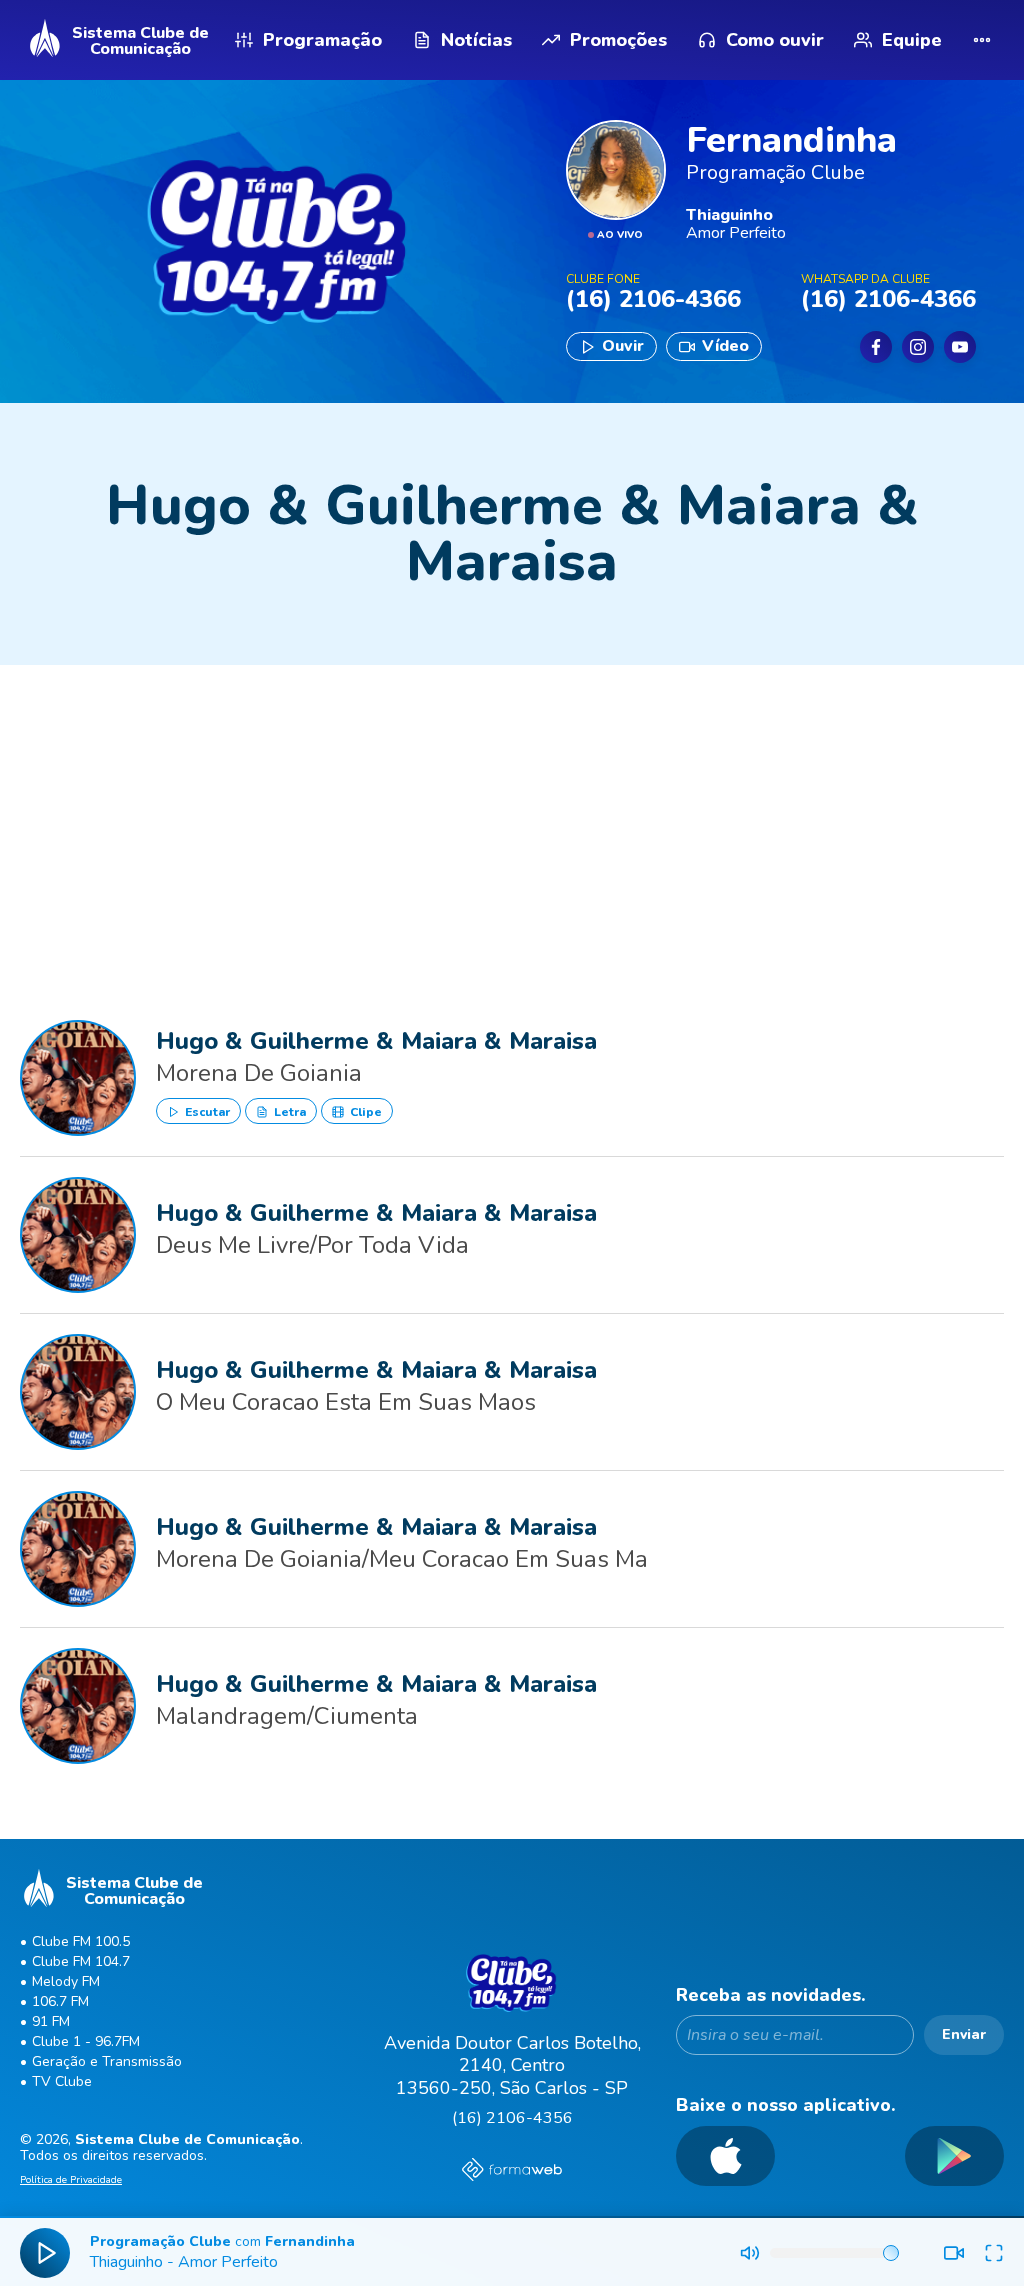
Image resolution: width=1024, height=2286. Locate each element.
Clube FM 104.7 (81, 1961)
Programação (322, 40)
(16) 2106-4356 (512, 2118)
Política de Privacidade (71, 2181)
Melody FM (66, 1981)
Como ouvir (775, 40)
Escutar (206, 1112)
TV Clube (62, 2081)
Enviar (964, 2034)
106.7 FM (60, 2001)
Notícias (476, 40)
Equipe (912, 40)
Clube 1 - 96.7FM (86, 2041)
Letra (288, 1112)
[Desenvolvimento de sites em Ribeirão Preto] (512, 2172)
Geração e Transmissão (107, 2061)
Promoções (618, 40)
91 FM (51, 2021)
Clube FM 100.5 (81, 1941)
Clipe (364, 1112)
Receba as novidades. (771, 1995)
